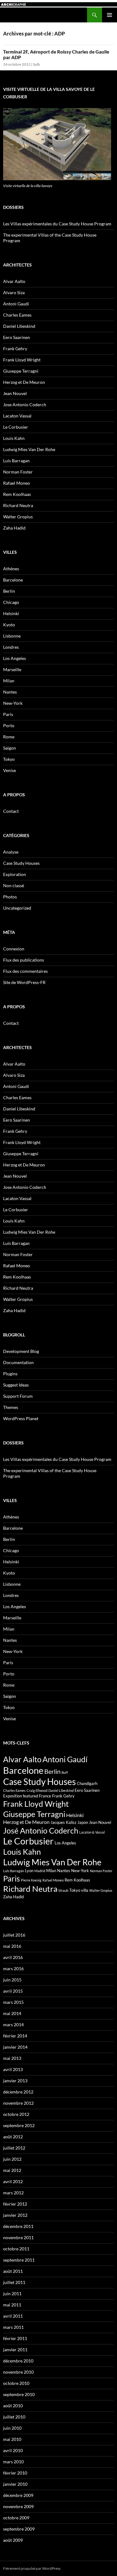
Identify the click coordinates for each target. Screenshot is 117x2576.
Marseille (12, 669)
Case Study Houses (21, 863)
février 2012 (15, 2204)
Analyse (11, 852)
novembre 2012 (18, 2103)
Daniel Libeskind (19, 326)
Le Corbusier (16, 427)
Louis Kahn (14, 438)
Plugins (10, 1374)
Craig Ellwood (37, 1790)
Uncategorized (17, 908)
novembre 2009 (18, 2506)
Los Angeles (15, 658)
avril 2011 (13, 2316)
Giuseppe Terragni (21, 371)
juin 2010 (12, 2428)
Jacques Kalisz (63, 1822)
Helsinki (11, 613)
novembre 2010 (18, 2372)
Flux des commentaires (25, 971)
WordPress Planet (21, 1418)
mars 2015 (13, 2002)
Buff (65, 1772)
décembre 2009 (18, 2495)
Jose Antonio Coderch (25, 405)
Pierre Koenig (31, 1880)
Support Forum (18, 1396)
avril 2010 (13, 2450)
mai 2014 (12, 2013)
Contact (11, 811)
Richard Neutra (18, 505)
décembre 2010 (18, 2361)
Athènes (11, 569)
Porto (9, 725)
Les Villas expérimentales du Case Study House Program (57, 224)
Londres (11, 647)
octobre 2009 (16, 2518)
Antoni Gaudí (65, 1759)
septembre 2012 (19, 2125)
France (45, 1796)
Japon (83, 1822)
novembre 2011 (18, 2237)
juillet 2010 (14, 2417)
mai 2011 (12, 2305)
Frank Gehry (15, 348)
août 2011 (13, 2271)
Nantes (10, 692)
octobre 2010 (16, 2383)
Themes (11, 1407)
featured (30, 1796)
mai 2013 (12, 2058)
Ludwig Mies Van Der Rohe (29, 449)
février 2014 (15, 2036)
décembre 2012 (18, 2092)
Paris (8, 714)
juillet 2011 (14, 2282)
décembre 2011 (18, 2226)
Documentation (18, 1362)
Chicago (11, 602)
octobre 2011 (16, 2249)
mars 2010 (13, 2462)
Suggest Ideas (16, 1385)
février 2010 (15, 2473)
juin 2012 (12, 2159)
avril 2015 (13, 1991)
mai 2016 (12, 1946)
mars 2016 (13, 1968)
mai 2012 (12, 2170)
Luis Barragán (14, 1871)
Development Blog (21, 1351)
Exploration (15, 874)
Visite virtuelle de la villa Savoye (28, 186)
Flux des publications (24, 960)
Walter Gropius (18, 517)
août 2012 (13, 2137)
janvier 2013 (15, 2081)
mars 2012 (13, 2193)
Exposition (12, 1796)
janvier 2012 (15, 2215)
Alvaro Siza (14, 292)
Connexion (14, 949)
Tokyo (9, 759)
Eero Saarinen (17, 337)
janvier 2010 (15, 2484)
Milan (9, 681)
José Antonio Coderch (41, 1830)
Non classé (14, 885)
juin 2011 (12, 2293)
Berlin (9, 591)
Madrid (40, 1871)
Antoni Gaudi (16, 304)
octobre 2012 (16, 2114)
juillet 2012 (14, 2148)
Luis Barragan (16, 461)
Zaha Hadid (14, 528)
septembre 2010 (19, 2394)
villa (85, 1890)
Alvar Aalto (14, 281)
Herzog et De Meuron (24, 382)
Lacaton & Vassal (92, 1832)
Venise (10, 770)
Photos (10, 897)
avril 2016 (13, 1957)
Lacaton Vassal (17, 416)
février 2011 (15, 2338)
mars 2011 (13, 2327)
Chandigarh (87, 1783)
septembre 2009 (19, 2529)
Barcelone (13, 580)
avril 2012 (13, 2181)
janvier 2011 (15, 2350)
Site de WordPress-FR (24, 982)
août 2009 (13, 2540)
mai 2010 (12, 2439)
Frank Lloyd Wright (22, 360)
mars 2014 (13, 2025)
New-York (13, 703)
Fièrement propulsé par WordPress (32, 2568)
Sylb (37, 64)
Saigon (10, 748)
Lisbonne (12, 636)
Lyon (29, 1871)
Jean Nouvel (15, 393)
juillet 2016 (14, 1935)
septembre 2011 (19, 2260)
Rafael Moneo (17, 483)
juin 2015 (12, 1980)
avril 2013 (13, 2069)
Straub (63, 1890)
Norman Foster (18, 472)
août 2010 (13, 2406)
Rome (9, 737)
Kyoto (9, 625)
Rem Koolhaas (17, 494)
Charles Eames (17, 315)
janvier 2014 (15, 2047)
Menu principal (110, 15)
